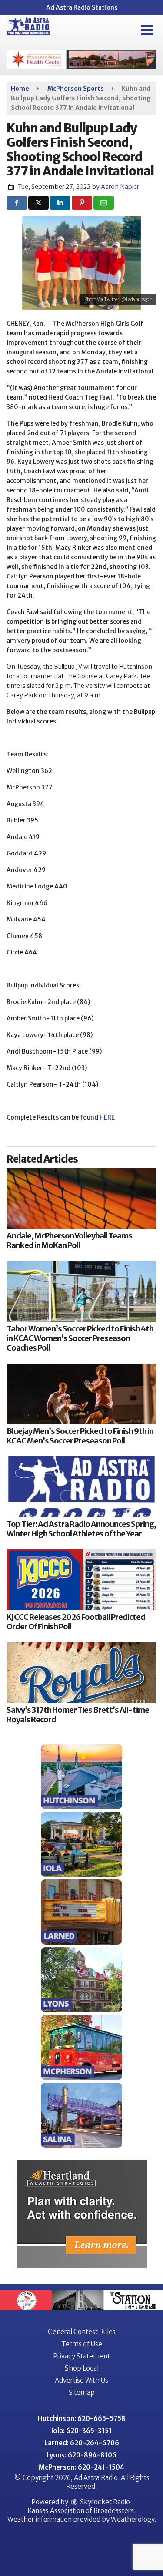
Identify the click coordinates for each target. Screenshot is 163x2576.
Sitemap (82, 2393)
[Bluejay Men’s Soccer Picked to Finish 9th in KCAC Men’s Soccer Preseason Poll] (81, 1394)
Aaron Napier (120, 187)
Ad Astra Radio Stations (82, 7)
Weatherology (133, 2519)
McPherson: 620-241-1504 (81, 2467)
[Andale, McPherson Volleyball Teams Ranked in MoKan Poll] (81, 1199)
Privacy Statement (81, 2356)
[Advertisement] (81, 59)
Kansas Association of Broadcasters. (81, 2511)
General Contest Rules (82, 2332)
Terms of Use (82, 2344)
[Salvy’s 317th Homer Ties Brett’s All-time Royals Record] (81, 1673)
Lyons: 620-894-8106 (81, 2455)
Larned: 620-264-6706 (82, 2443)
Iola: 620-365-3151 (81, 2431)
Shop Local (82, 2368)
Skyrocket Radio (104, 2502)
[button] (147, 30)
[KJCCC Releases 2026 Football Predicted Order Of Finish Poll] (81, 1580)
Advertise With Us (81, 2380)
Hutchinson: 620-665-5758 (82, 2419)
